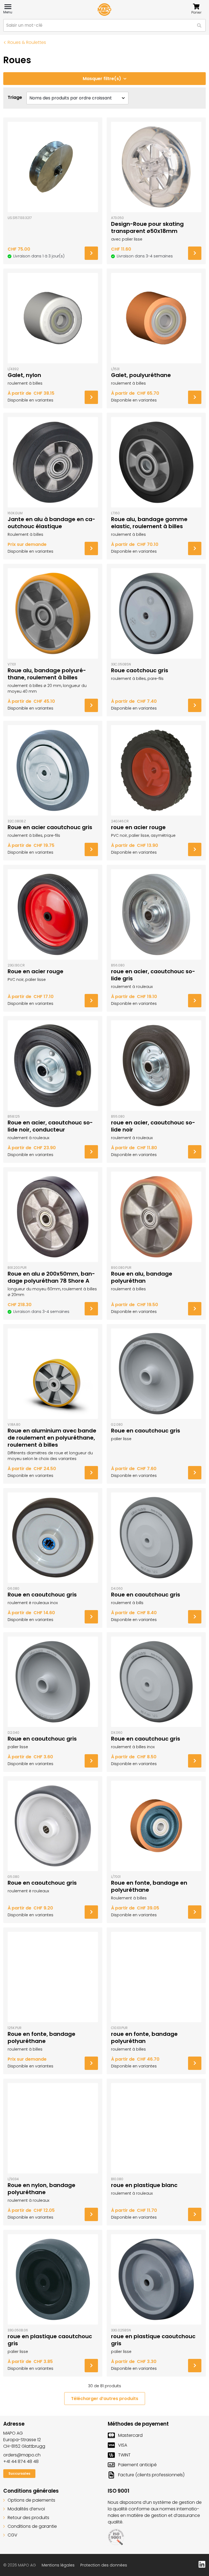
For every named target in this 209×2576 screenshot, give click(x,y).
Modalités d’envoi (26, 2509)
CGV (13, 2535)
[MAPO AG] (104, 10)
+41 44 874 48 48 (21, 2461)
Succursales (19, 2473)
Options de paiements (31, 2500)
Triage (15, 97)
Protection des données (104, 2565)
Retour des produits (28, 2518)
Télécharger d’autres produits (105, 2399)
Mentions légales (58, 2565)
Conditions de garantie (32, 2526)
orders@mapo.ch (22, 2455)
